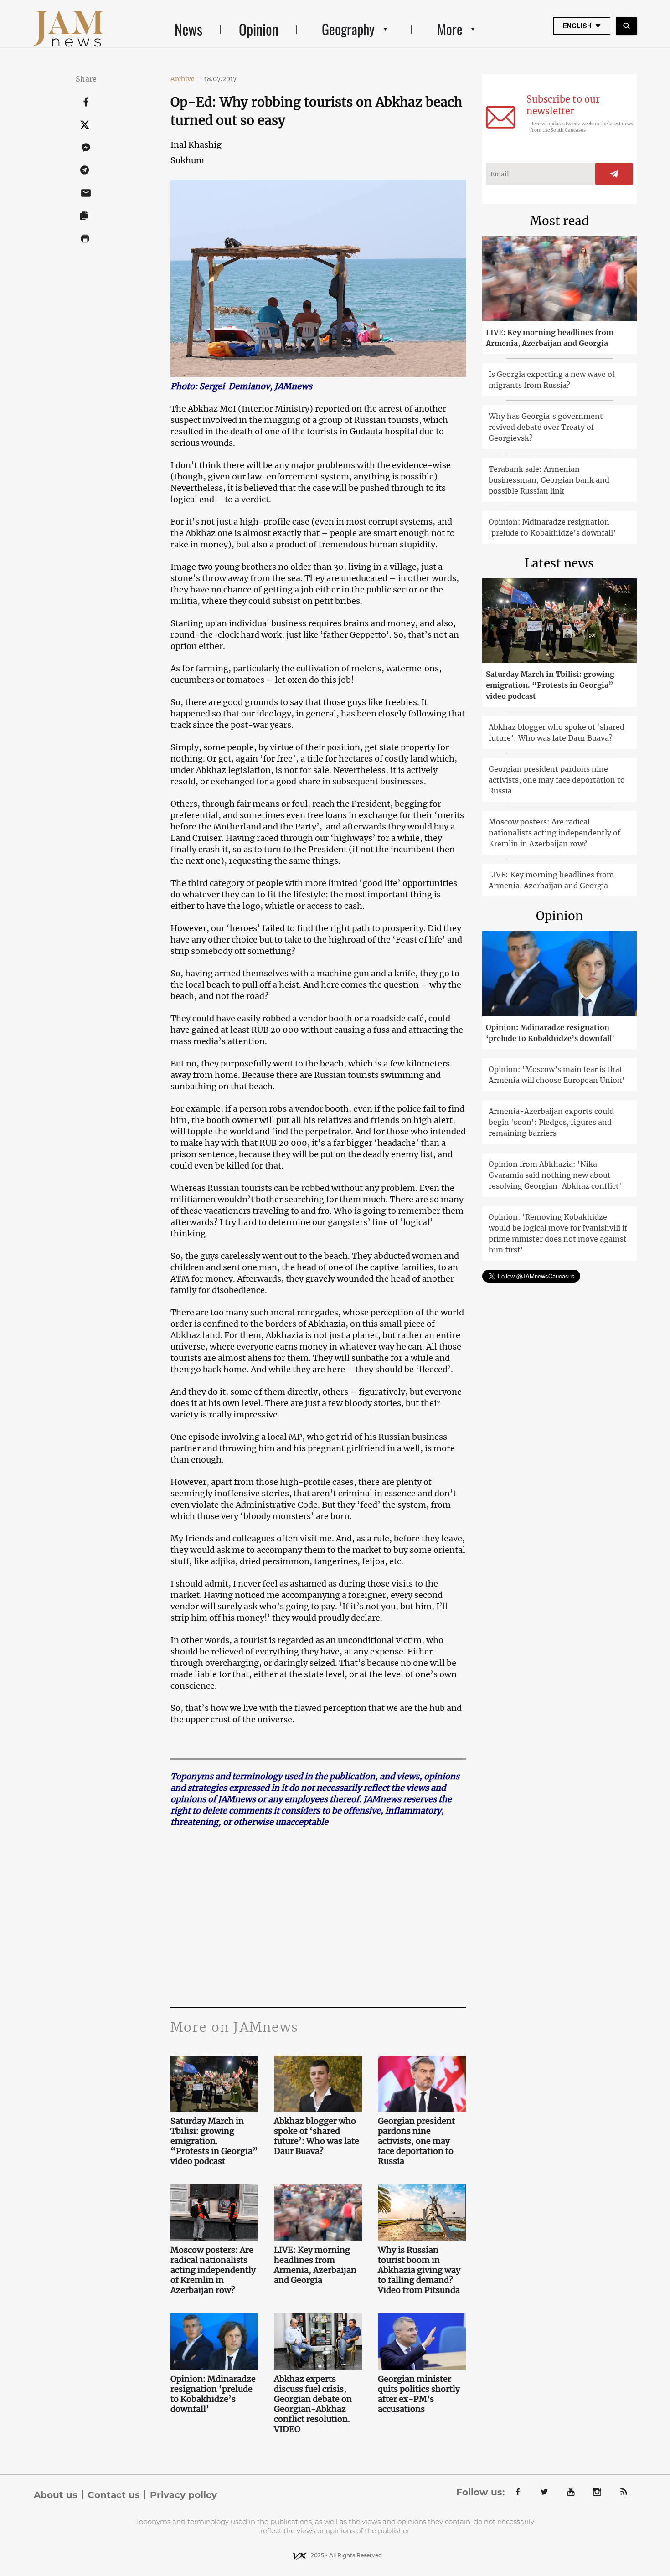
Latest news (559, 563)
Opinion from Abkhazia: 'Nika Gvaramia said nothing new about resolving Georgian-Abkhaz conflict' (555, 1175)
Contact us (114, 2495)
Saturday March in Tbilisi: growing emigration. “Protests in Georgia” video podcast (214, 2141)
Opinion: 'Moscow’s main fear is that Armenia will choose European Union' (557, 1075)
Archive (186, 79)
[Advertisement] (318, 1916)
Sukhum (187, 160)
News (188, 29)
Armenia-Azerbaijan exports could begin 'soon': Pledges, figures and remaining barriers (551, 1122)
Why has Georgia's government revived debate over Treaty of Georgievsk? (546, 427)
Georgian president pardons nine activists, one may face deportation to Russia (416, 2141)
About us (56, 2495)
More (450, 29)
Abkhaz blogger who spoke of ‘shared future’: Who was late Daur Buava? (317, 2136)
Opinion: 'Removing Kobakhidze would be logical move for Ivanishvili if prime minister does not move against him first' (558, 1233)
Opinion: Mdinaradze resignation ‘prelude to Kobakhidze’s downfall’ (213, 2394)
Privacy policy (183, 2495)
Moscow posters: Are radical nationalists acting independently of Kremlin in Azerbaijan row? (213, 2270)
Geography (348, 29)
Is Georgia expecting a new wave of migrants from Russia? (552, 380)
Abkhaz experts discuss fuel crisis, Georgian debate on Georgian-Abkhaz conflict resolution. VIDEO (313, 2404)
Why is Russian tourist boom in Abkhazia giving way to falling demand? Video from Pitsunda (420, 2270)
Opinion (259, 29)
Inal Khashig (196, 145)
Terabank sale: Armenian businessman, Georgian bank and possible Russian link (549, 480)
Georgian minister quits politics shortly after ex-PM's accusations (419, 2394)
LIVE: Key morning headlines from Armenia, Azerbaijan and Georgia (315, 2265)
